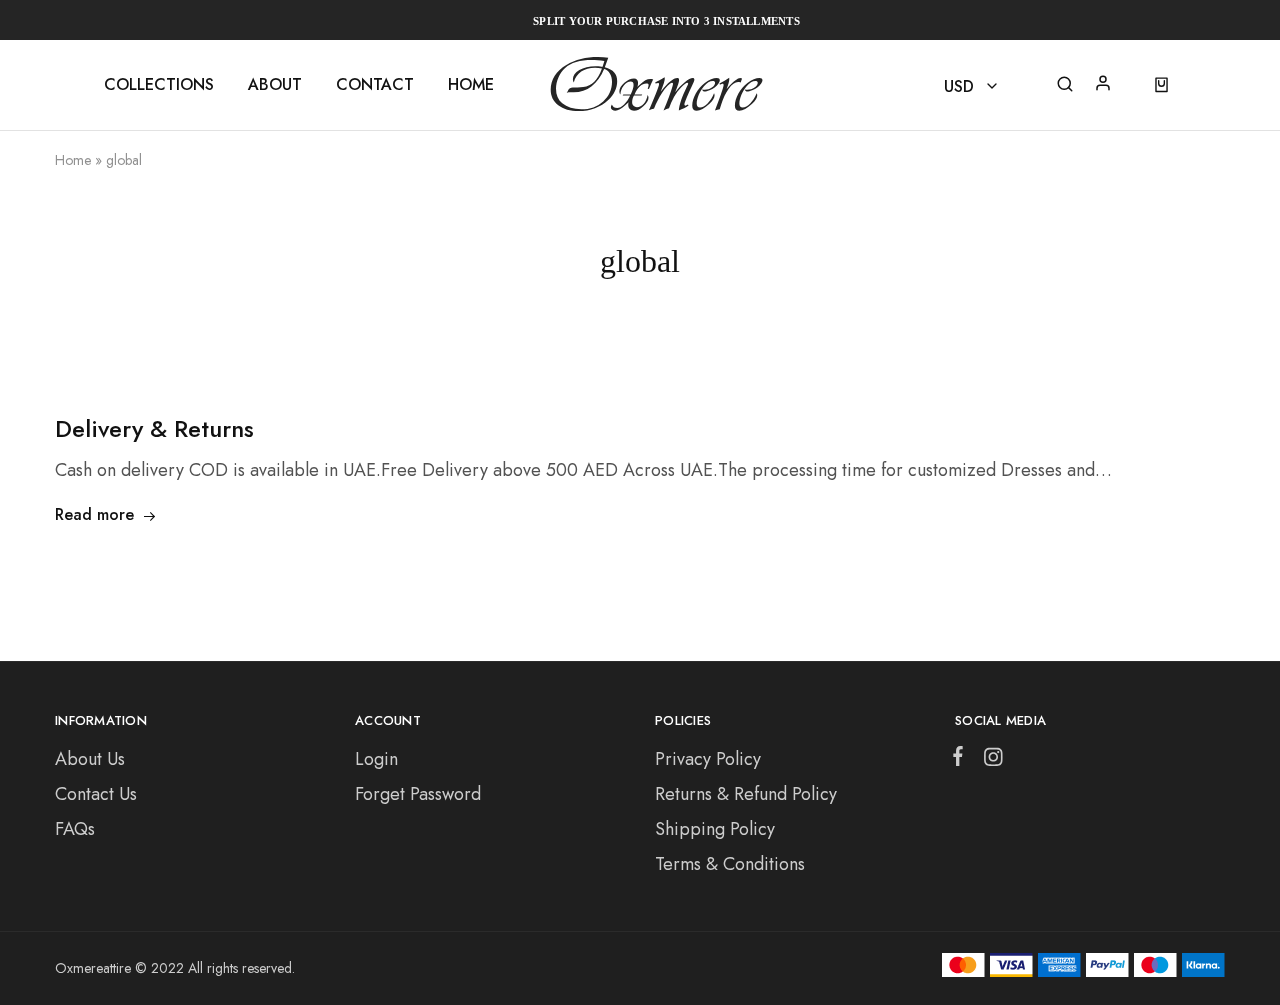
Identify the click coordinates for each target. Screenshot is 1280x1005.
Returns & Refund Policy (746, 794)
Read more (94, 514)
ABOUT (275, 85)
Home (73, 160)
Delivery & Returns (154, 428)
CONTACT (375, 85)
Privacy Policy (708, 759)
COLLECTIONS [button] (159, 85)
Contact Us (96, 794)
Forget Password (418, 794)
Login (376, 759)
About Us (90, 759)
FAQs (75, 829)
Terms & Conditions (730, 864)
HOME (471, 85)
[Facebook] (962, 760)
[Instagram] (989, 761)
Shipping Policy (715, 829)
